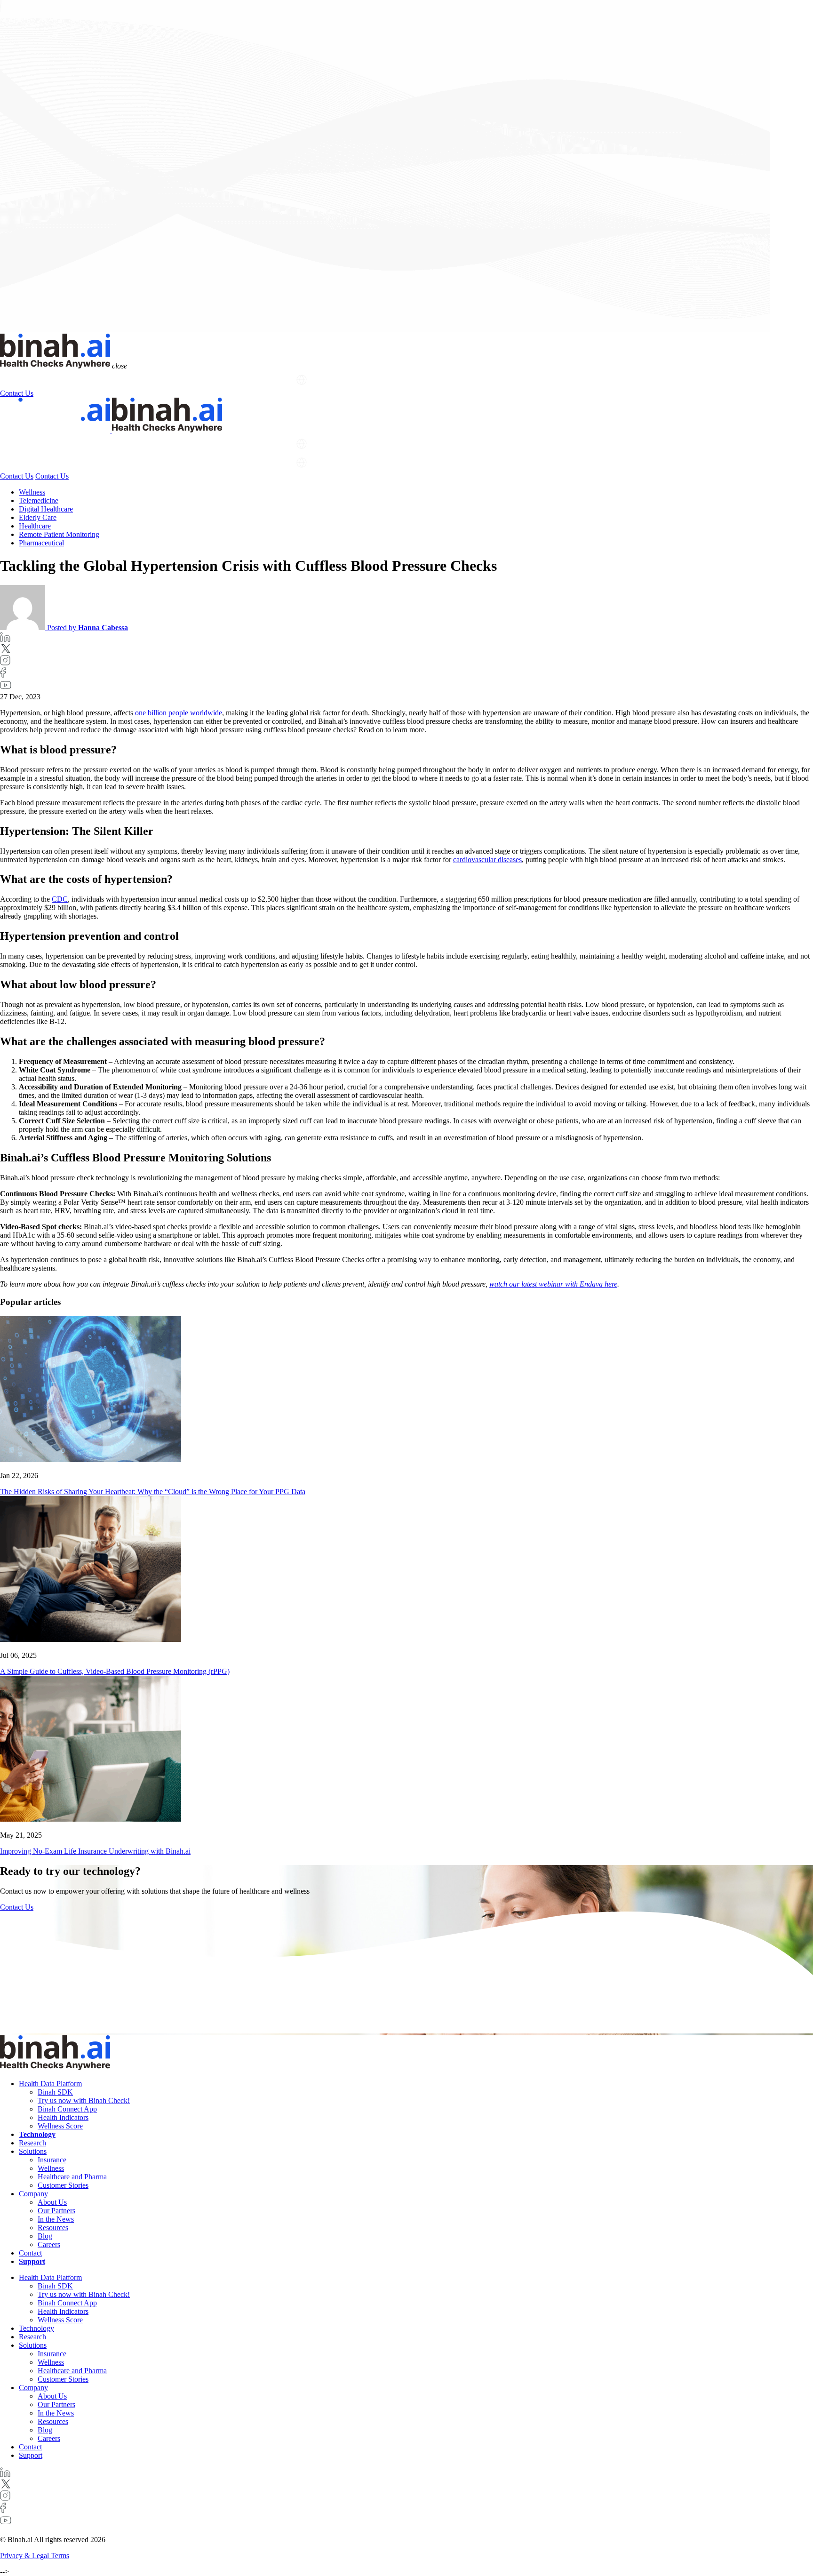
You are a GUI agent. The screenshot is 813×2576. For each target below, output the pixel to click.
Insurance (52, 2160)
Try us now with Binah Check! (84, 2100)
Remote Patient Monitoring (59, 534)
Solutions (180, 380)
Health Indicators (63, 2117)
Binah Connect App (67, 2109)
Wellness (32, 492)
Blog (45, 2236)
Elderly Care (38, 517)
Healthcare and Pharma (72, 2177)
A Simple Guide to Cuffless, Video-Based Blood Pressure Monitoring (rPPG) (115, 1671)
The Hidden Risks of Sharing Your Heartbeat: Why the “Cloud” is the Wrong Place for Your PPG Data (153, 1492)
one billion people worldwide (178, 713)
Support (276, 380)
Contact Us (17, 393)
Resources (53, 2228)
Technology (101, 380)
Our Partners (56, 2211)
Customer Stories (63, 2185)
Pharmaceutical (41, 543)
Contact (30, 2253)
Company (229, 380)
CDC (60, 899)
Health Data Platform (33, 380)
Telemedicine (39, 500)
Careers (49, 2244)
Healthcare (35, 526)
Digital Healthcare (46, 509)
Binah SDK (55, 2092)
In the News (56, 2219)
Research (142, 380)
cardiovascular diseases (487, 860)
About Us (52, 2202)
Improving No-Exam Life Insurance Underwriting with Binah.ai (95, 1851)
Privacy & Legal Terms (35, 2556)
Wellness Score (60, 2126)
